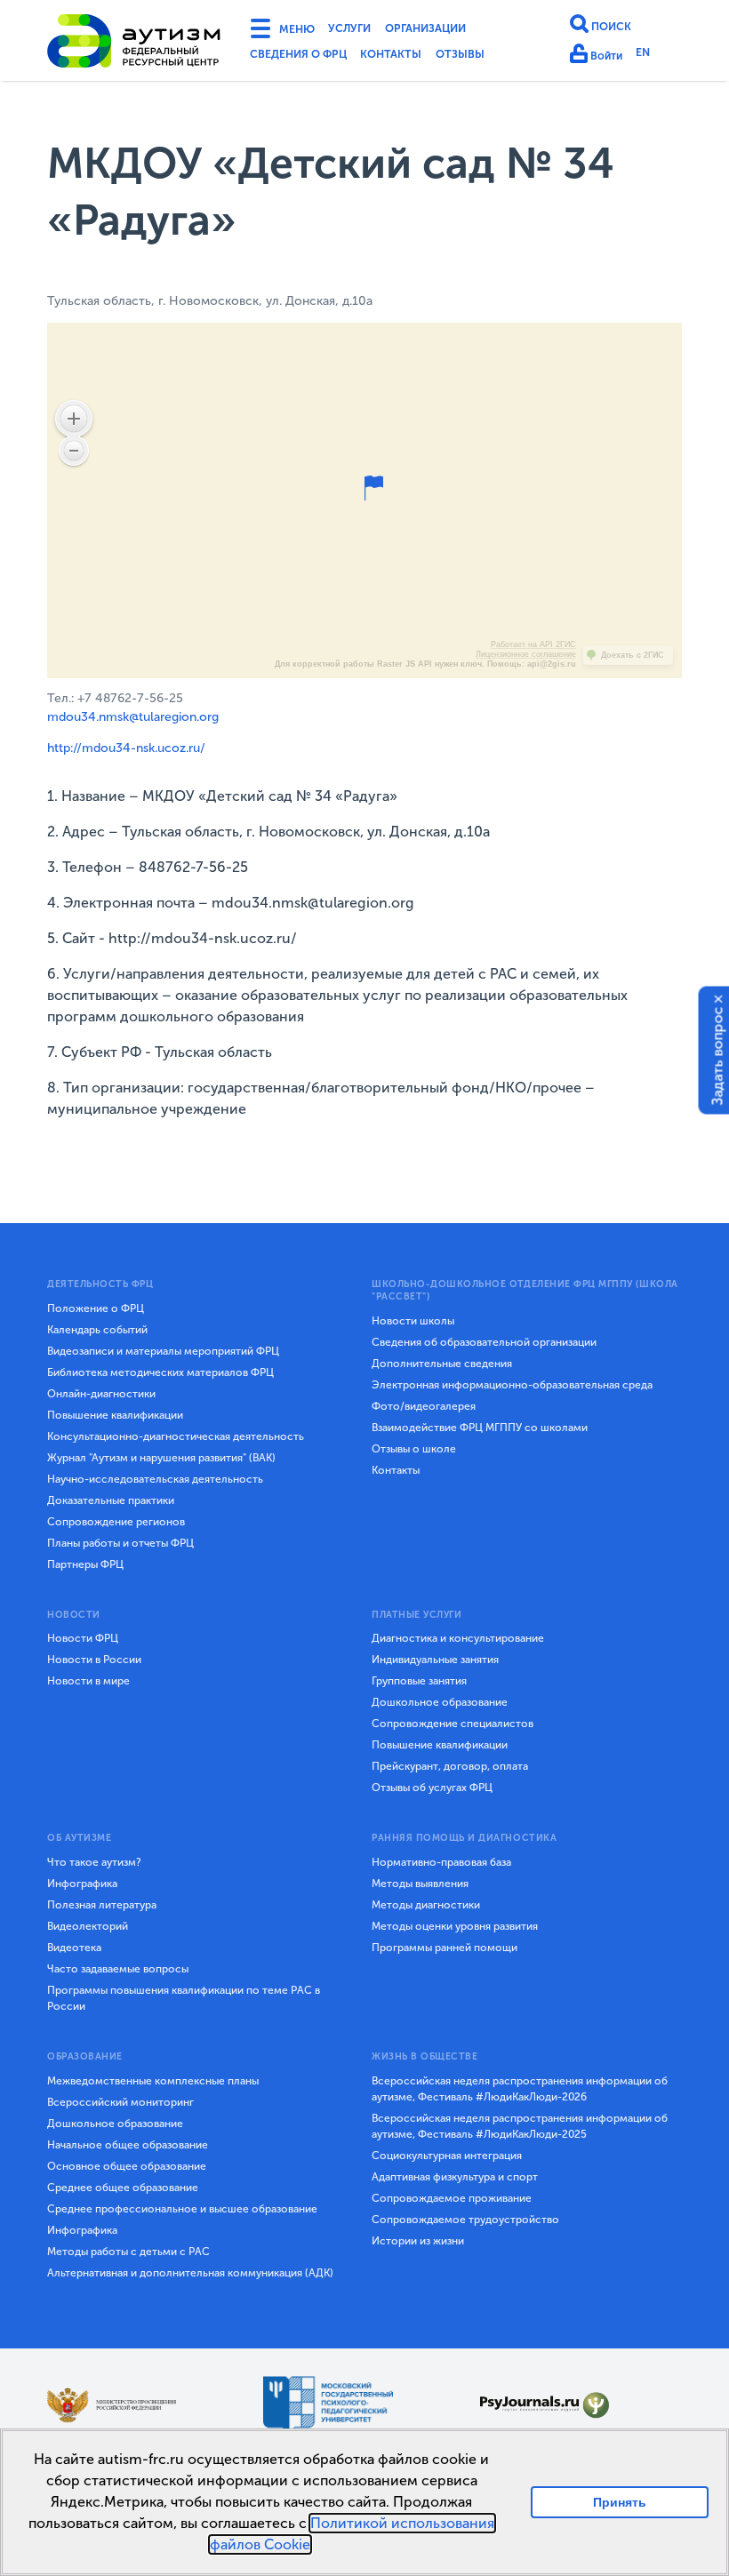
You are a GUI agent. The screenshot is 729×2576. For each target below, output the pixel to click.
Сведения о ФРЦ (307, 57)
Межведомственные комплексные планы (153, 2081)
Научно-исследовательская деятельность (155, 1479)
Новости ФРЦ (83, 1638)
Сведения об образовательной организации (484, 1342)
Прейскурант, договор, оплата (450, 1766)
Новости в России (94, 1660)
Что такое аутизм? (94, 1862)
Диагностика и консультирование (458, 1638)
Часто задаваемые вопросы (118, 1969)
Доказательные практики (111, 1500)
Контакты (415, 57)
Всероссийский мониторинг (120, 2102)
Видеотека (74, 1948)
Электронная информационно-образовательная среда (512, 1385)
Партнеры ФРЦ (85, 1564)
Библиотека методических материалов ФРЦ (160, 1372)
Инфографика (82, 1884)
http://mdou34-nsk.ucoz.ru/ (126, 748)
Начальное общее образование (128, 2145)
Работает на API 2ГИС (533, 644)
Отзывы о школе (414, 1449)
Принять (620, 2502)
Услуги (363, 30)
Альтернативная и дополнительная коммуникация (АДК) (190, 2273)
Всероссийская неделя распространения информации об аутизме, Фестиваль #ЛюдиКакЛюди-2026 (520, 2089)
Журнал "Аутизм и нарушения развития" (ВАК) (161, 1458)
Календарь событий (97, 1330)
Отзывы (493, 57)
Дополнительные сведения (442, 1364)
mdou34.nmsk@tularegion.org (133, 717)
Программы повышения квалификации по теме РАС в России (184, 1998)
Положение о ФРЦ (96, 1308)
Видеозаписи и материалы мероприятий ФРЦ (163, 1351)
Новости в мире (88, 1681)
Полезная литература (102, 1905)
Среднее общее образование (123, 2188)
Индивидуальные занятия (435, 1660)
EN (651, 56)
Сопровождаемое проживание (452, 2198)
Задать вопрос (718, 1056)
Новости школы (413, 1321)
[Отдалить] (74, 451)
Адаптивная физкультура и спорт (455, 2177)
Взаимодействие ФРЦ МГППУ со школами (480, 1428)
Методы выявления (420, 1884)
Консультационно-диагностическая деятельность (176, 1436)
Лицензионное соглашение (526, 654)
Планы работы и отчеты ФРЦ (120, 1543)
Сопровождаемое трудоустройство (465, 2220)
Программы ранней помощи (445, 1948)
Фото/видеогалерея (424, 1406)
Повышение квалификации (115, 1415)
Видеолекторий (88, 1926)
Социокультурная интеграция (447, 2156)
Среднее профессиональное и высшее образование (182, 2209)
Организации (452, 30)
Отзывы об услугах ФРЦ (432, 1788)
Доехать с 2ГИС (633, 655)
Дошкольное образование (440, 1702)
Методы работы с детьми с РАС (128, 2252)
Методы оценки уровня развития (455, 1926)
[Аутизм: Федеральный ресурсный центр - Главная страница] (134, 44)
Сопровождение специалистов (453, 1724)
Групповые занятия (419, 1681)
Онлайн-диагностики (101, 1394)
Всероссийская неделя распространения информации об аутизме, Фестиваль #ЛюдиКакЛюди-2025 (520, 2126)
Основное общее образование (127, 2166)
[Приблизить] (74, 419)
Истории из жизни (418, 2241)
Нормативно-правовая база (441, 1862)
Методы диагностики (426, 1905)
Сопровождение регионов (116, 1522)
